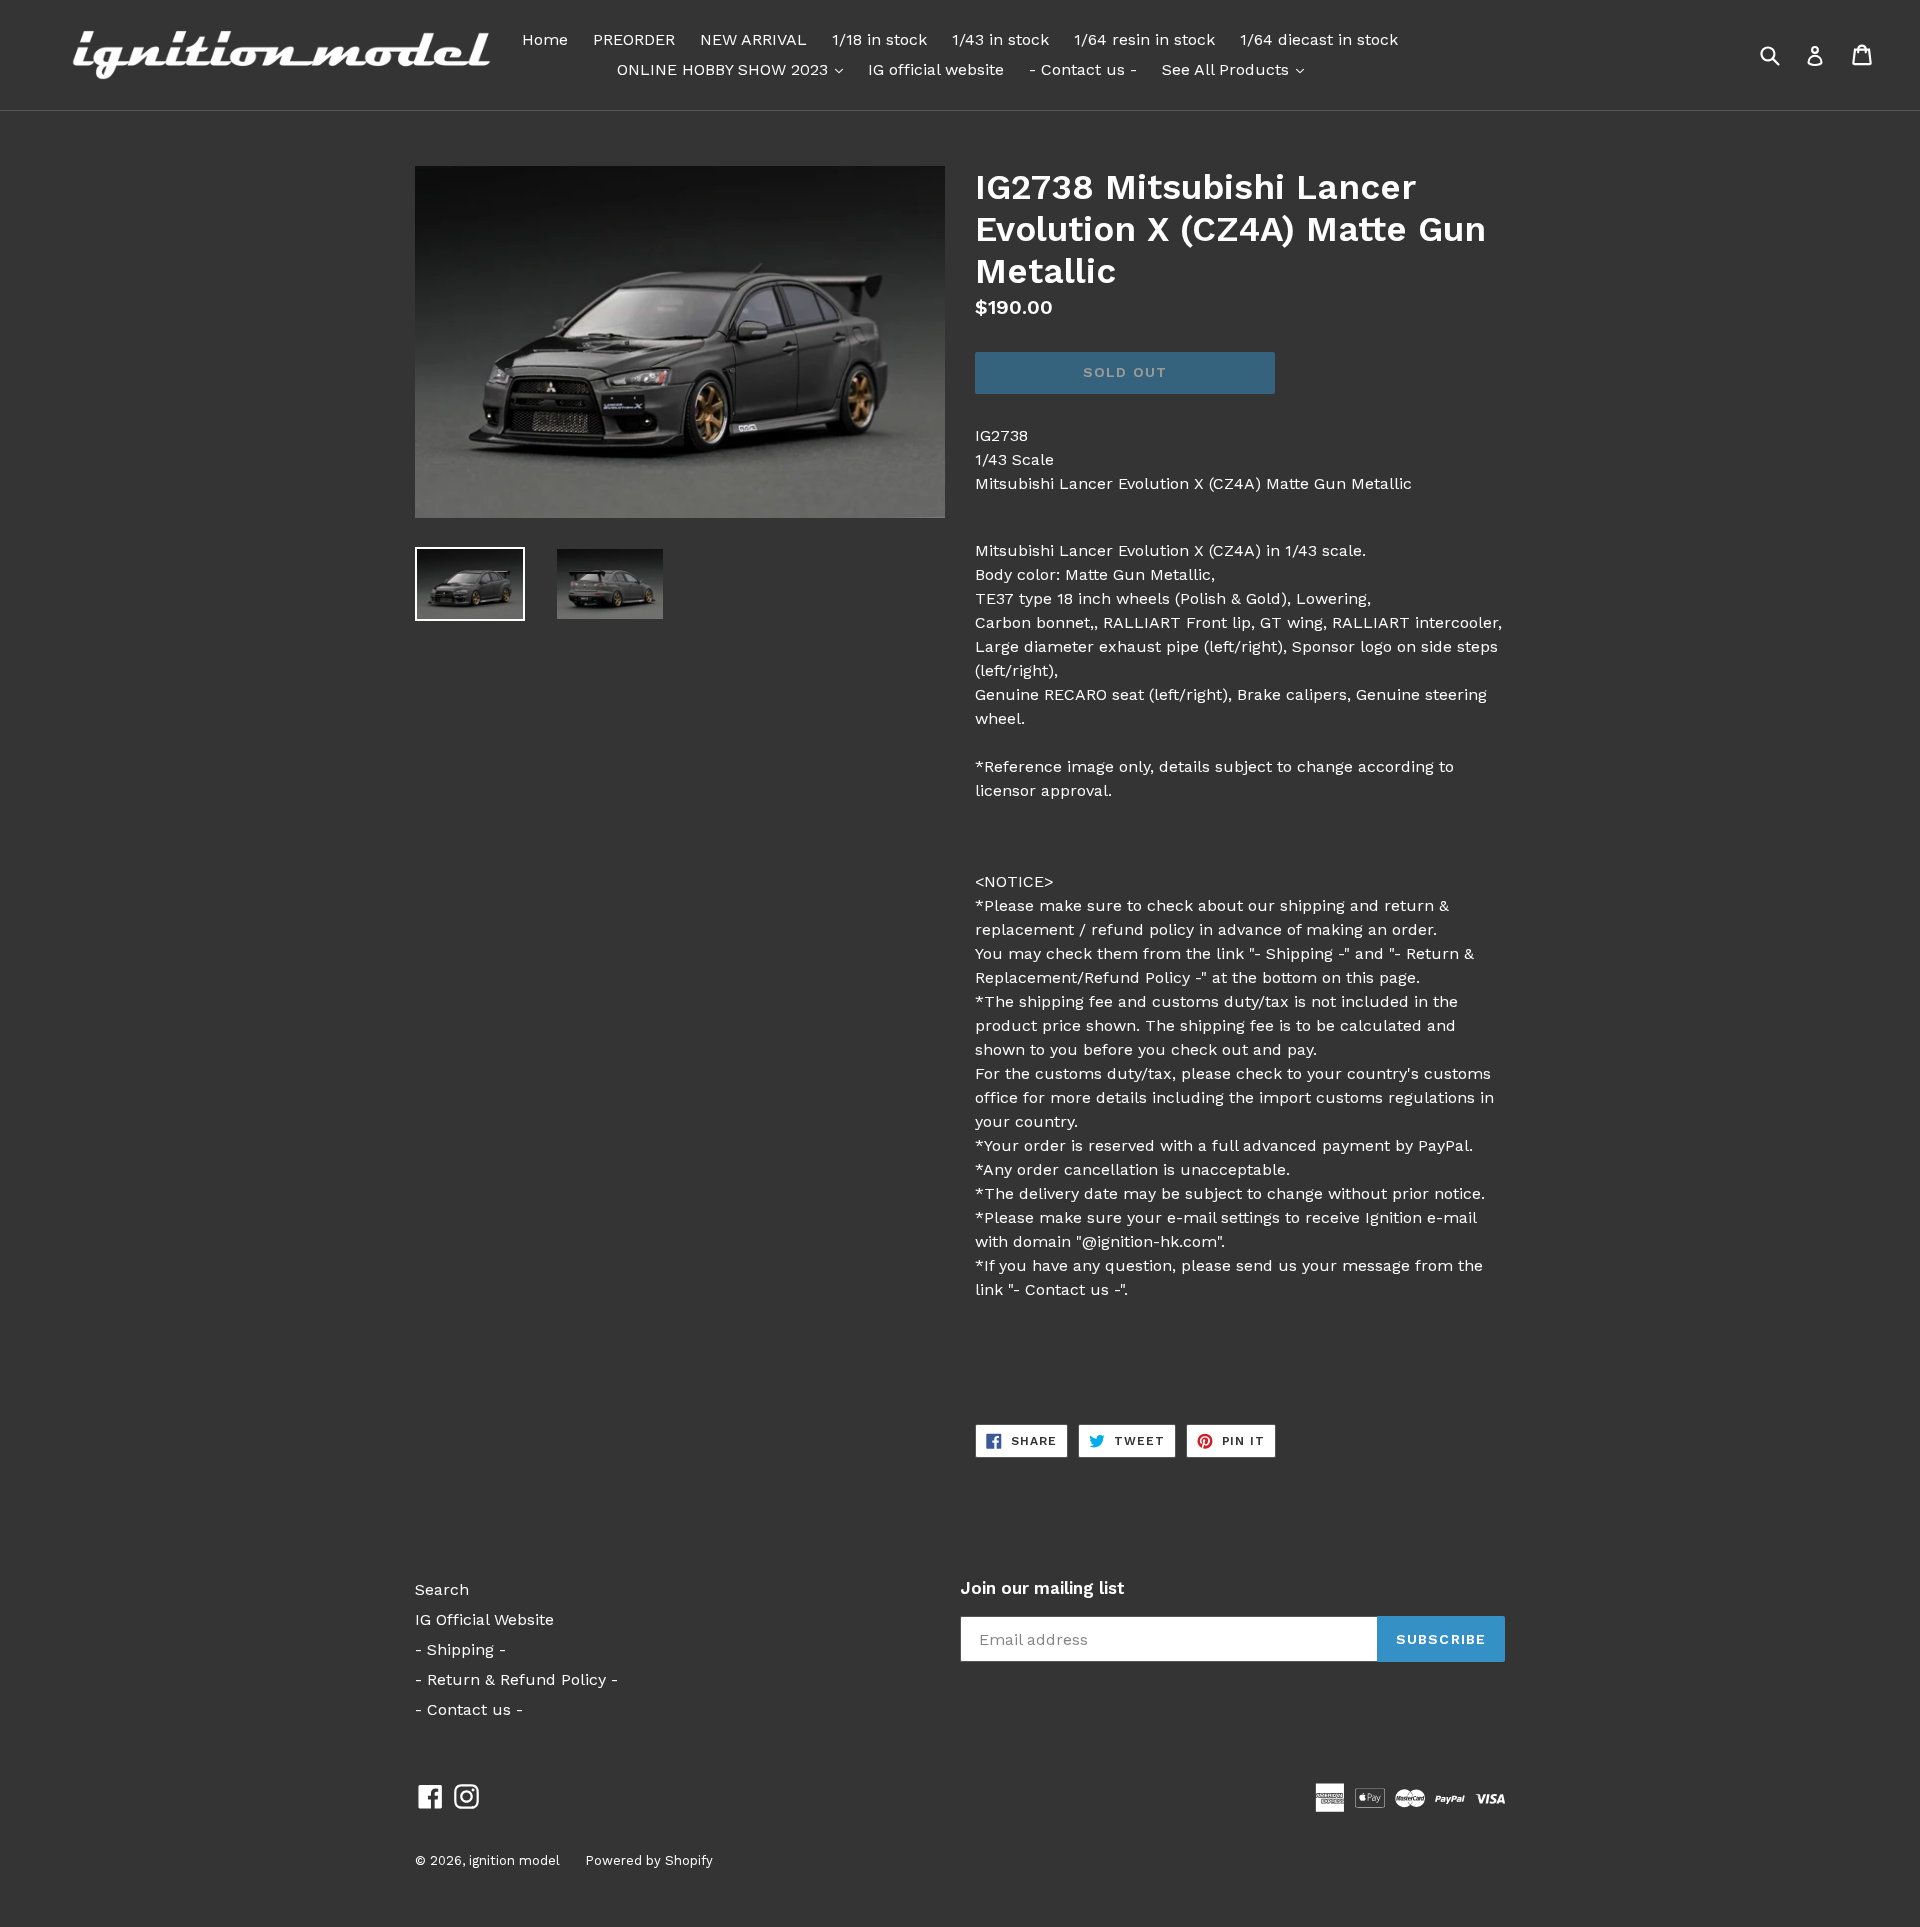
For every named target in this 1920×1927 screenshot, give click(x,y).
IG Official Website (484, 1619)
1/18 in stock (879, 39)
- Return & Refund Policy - (516, 1679)
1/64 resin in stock (1144, 39)
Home (545, 39)
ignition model (514, 1860)
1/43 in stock (1000, 39)
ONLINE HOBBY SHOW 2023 (735, 69)
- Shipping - (460, 1649)
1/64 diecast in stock (1319, 39)
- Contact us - (1083, 69)
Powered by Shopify (649, 1860)
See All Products (1238, 69)
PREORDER (634, 39)
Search (442, 1589)
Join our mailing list (1042, 1588)
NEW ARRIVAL (753, 39)
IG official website (936, 69)
